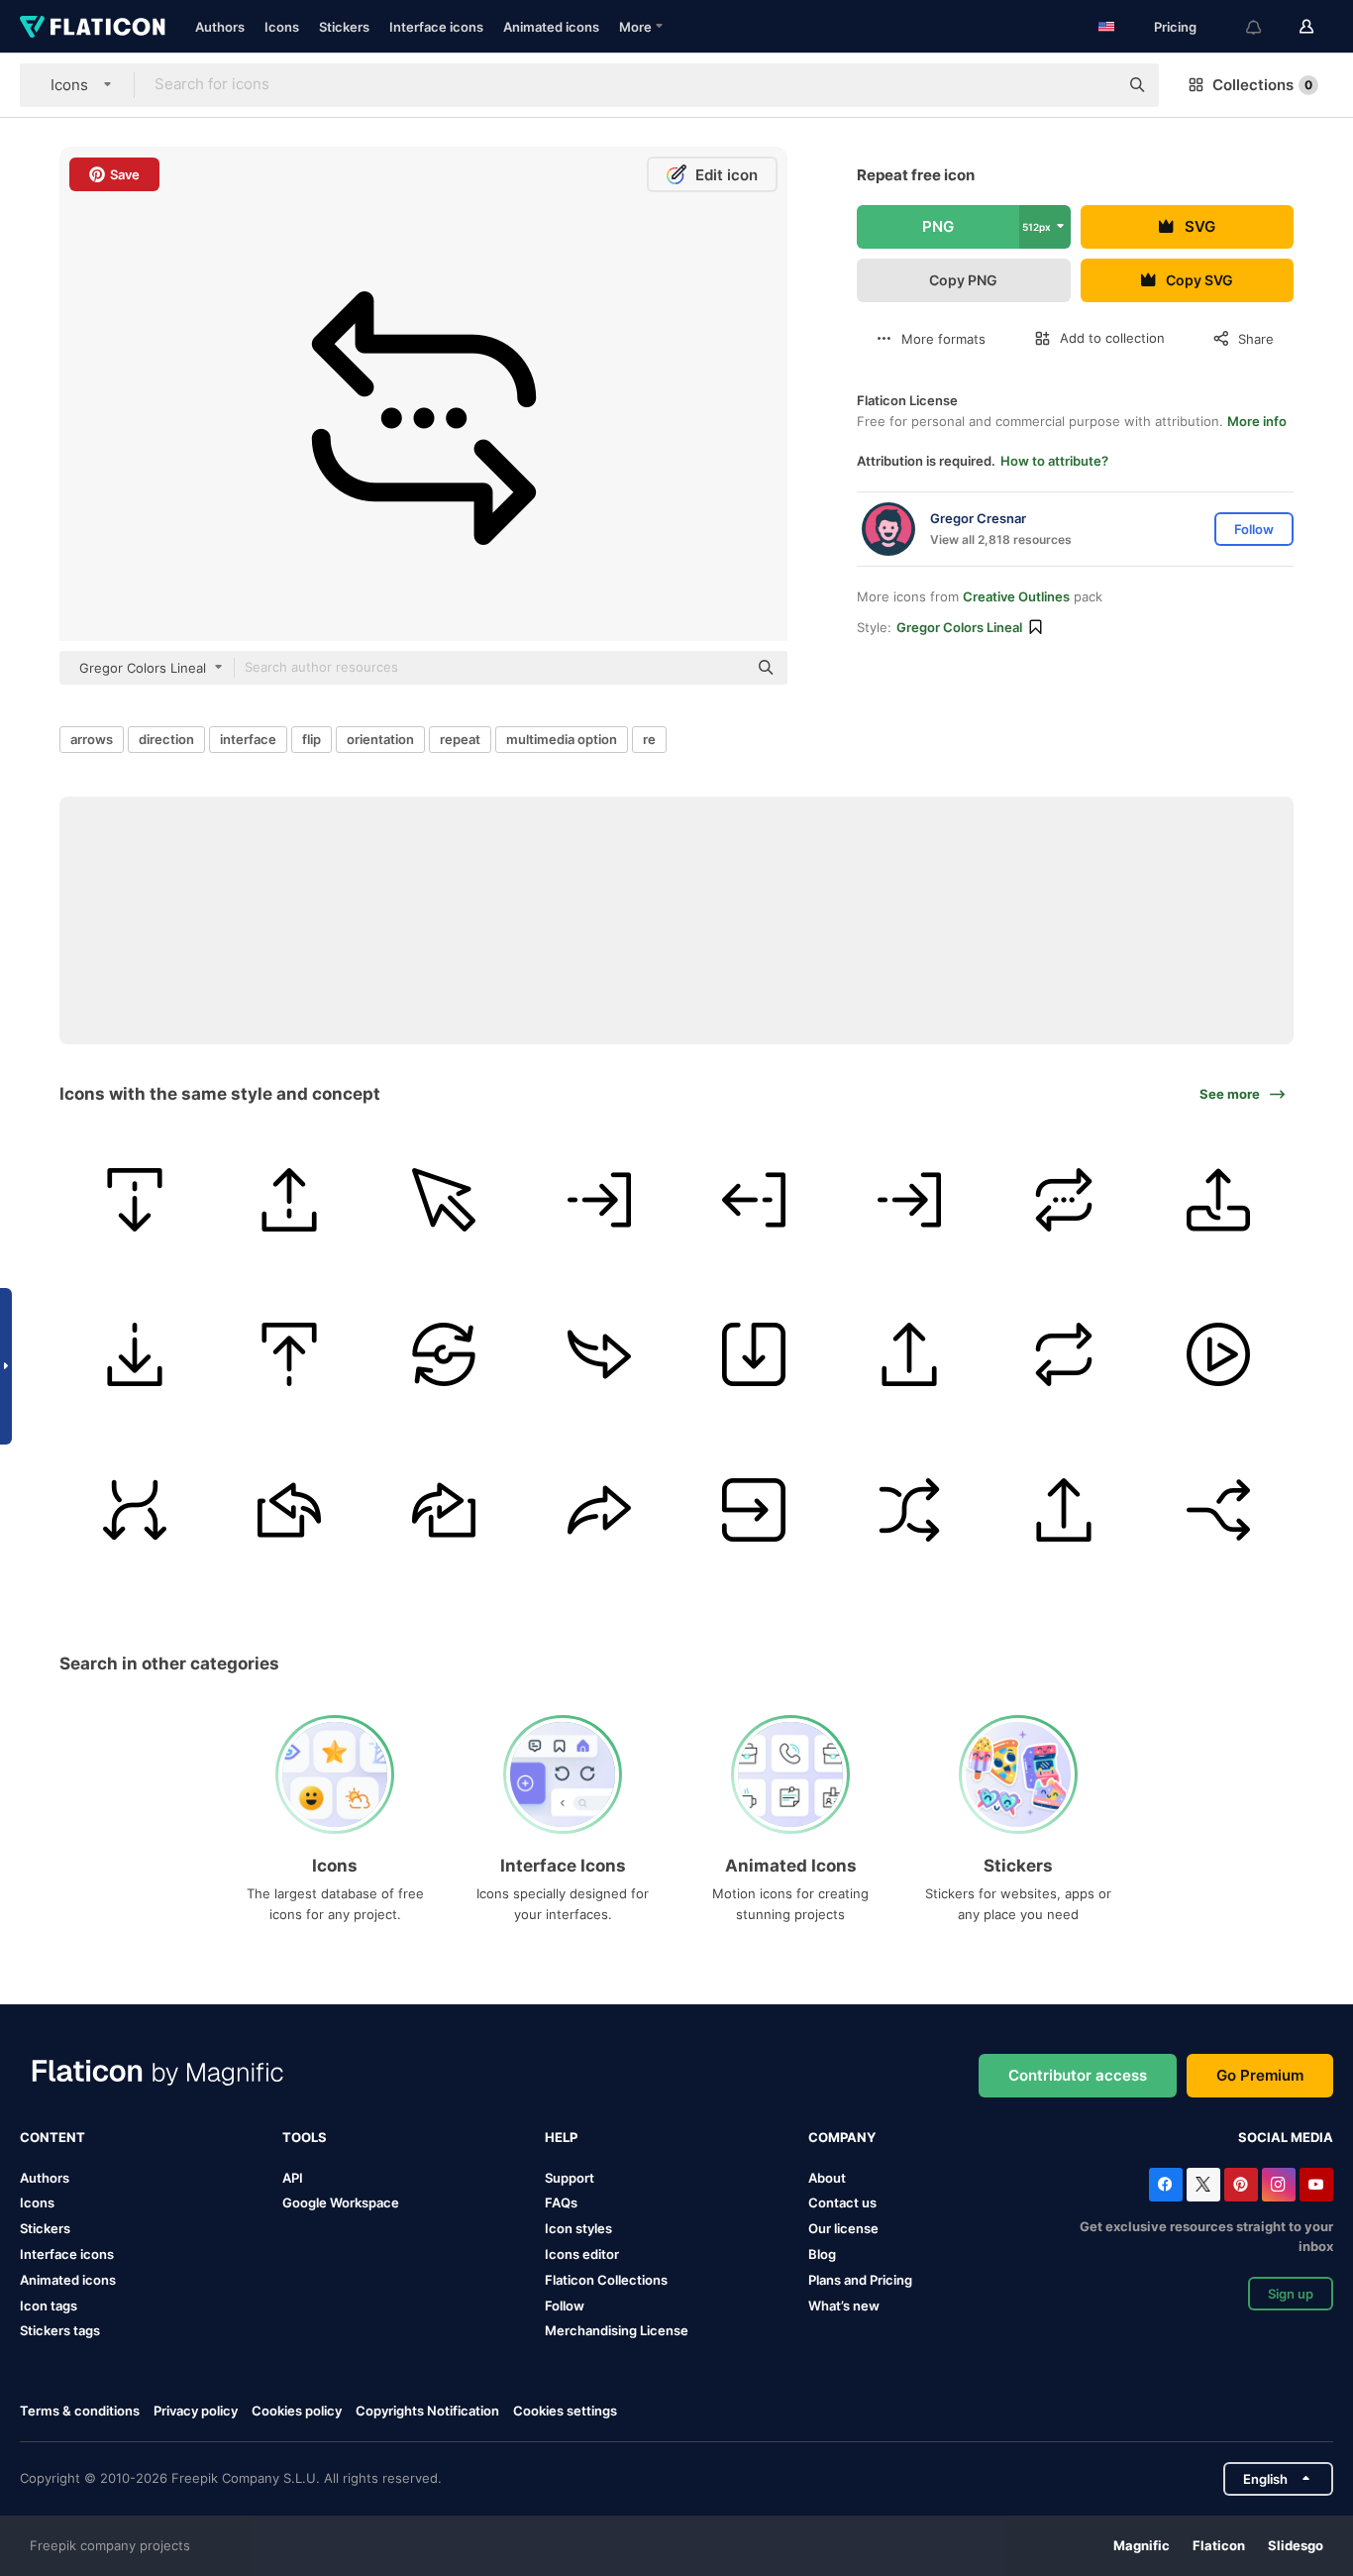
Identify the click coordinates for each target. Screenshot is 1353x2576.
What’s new (844, 2306)
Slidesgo (1296, 2545)
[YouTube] (1316, 2185)
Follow (565, 2306)
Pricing (1175, 27)
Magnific (1142, 2545)
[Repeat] (1063, 1199)
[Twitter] (1203, 2185)
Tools (305, 2137)
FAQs (561, 2202)
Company (842, 2137)
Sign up (1291, 2294)
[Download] (134, 1199)
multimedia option (562, 739)
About (827, 2178)
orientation (380, 739)
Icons (282, 27)
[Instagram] (1279, 2185)
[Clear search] (1093, 85)
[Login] (909, 1199)
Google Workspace (341, 2202)
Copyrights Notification (427, 2411)
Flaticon (1219, 2545)
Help (561, 2137)
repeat (460, 739)
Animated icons (551, 27)
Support (570, 2178)
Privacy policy (196, 2411)
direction (166, 739)
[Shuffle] (134, 1509)
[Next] (599, 1355)
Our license (843, 2228)
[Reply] (289, 1509)
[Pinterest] (1241, 2185)
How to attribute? (1054, 461)
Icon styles (578, 2228)
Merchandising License (617, 2330)
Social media (1286, 2137)
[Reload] (444, 1355)
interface (248, 739)
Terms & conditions (80, 2411)
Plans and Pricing (860, 2280)
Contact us (842, 2202)
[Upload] (289, 1199)
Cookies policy (297, 2411)
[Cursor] (444, 1199)
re (649, 739)
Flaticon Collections (606, 2280)
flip (312, 739)
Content (52, 2137)
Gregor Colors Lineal (959, 627)
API (293, 2178)
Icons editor (582, 2254)
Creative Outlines (1016, 596)
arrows (92, 739)
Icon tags (49, 2306)
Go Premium (1260, 2075)
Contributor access (1078, 2075)
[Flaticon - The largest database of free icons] (93, 27)
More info (1257, 421)
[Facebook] (1166, 2185)
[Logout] (599, 1199)
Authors (220, 27)
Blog (822, 2254)
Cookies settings (565, 2411)
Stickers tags (60, 2330)
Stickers (344, 27)
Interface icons (436, 27)
